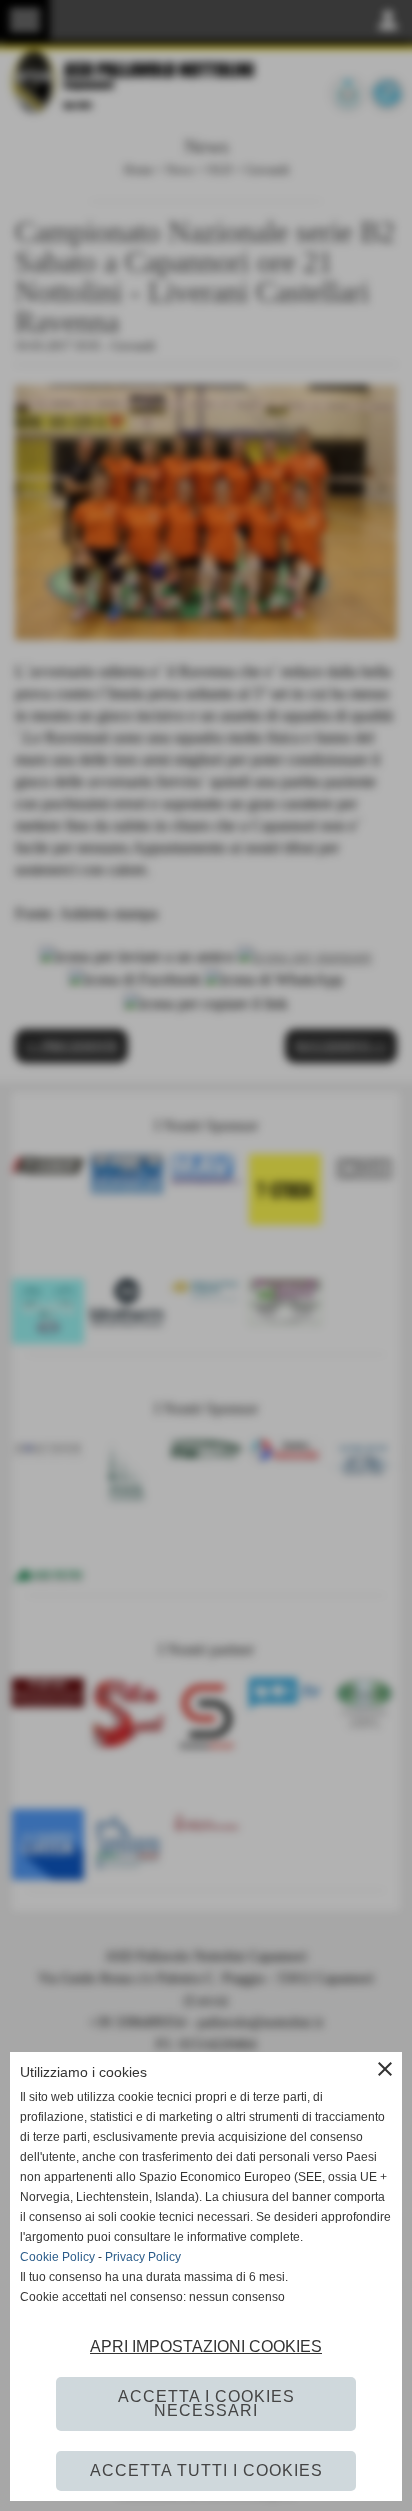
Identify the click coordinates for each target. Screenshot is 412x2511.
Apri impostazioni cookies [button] (206, 2346)
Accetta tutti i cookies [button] (206, 2470)
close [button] (385, 2069)
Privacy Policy (143, 2257)
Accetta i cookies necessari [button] (206, 2403)
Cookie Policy (57, 2257)
